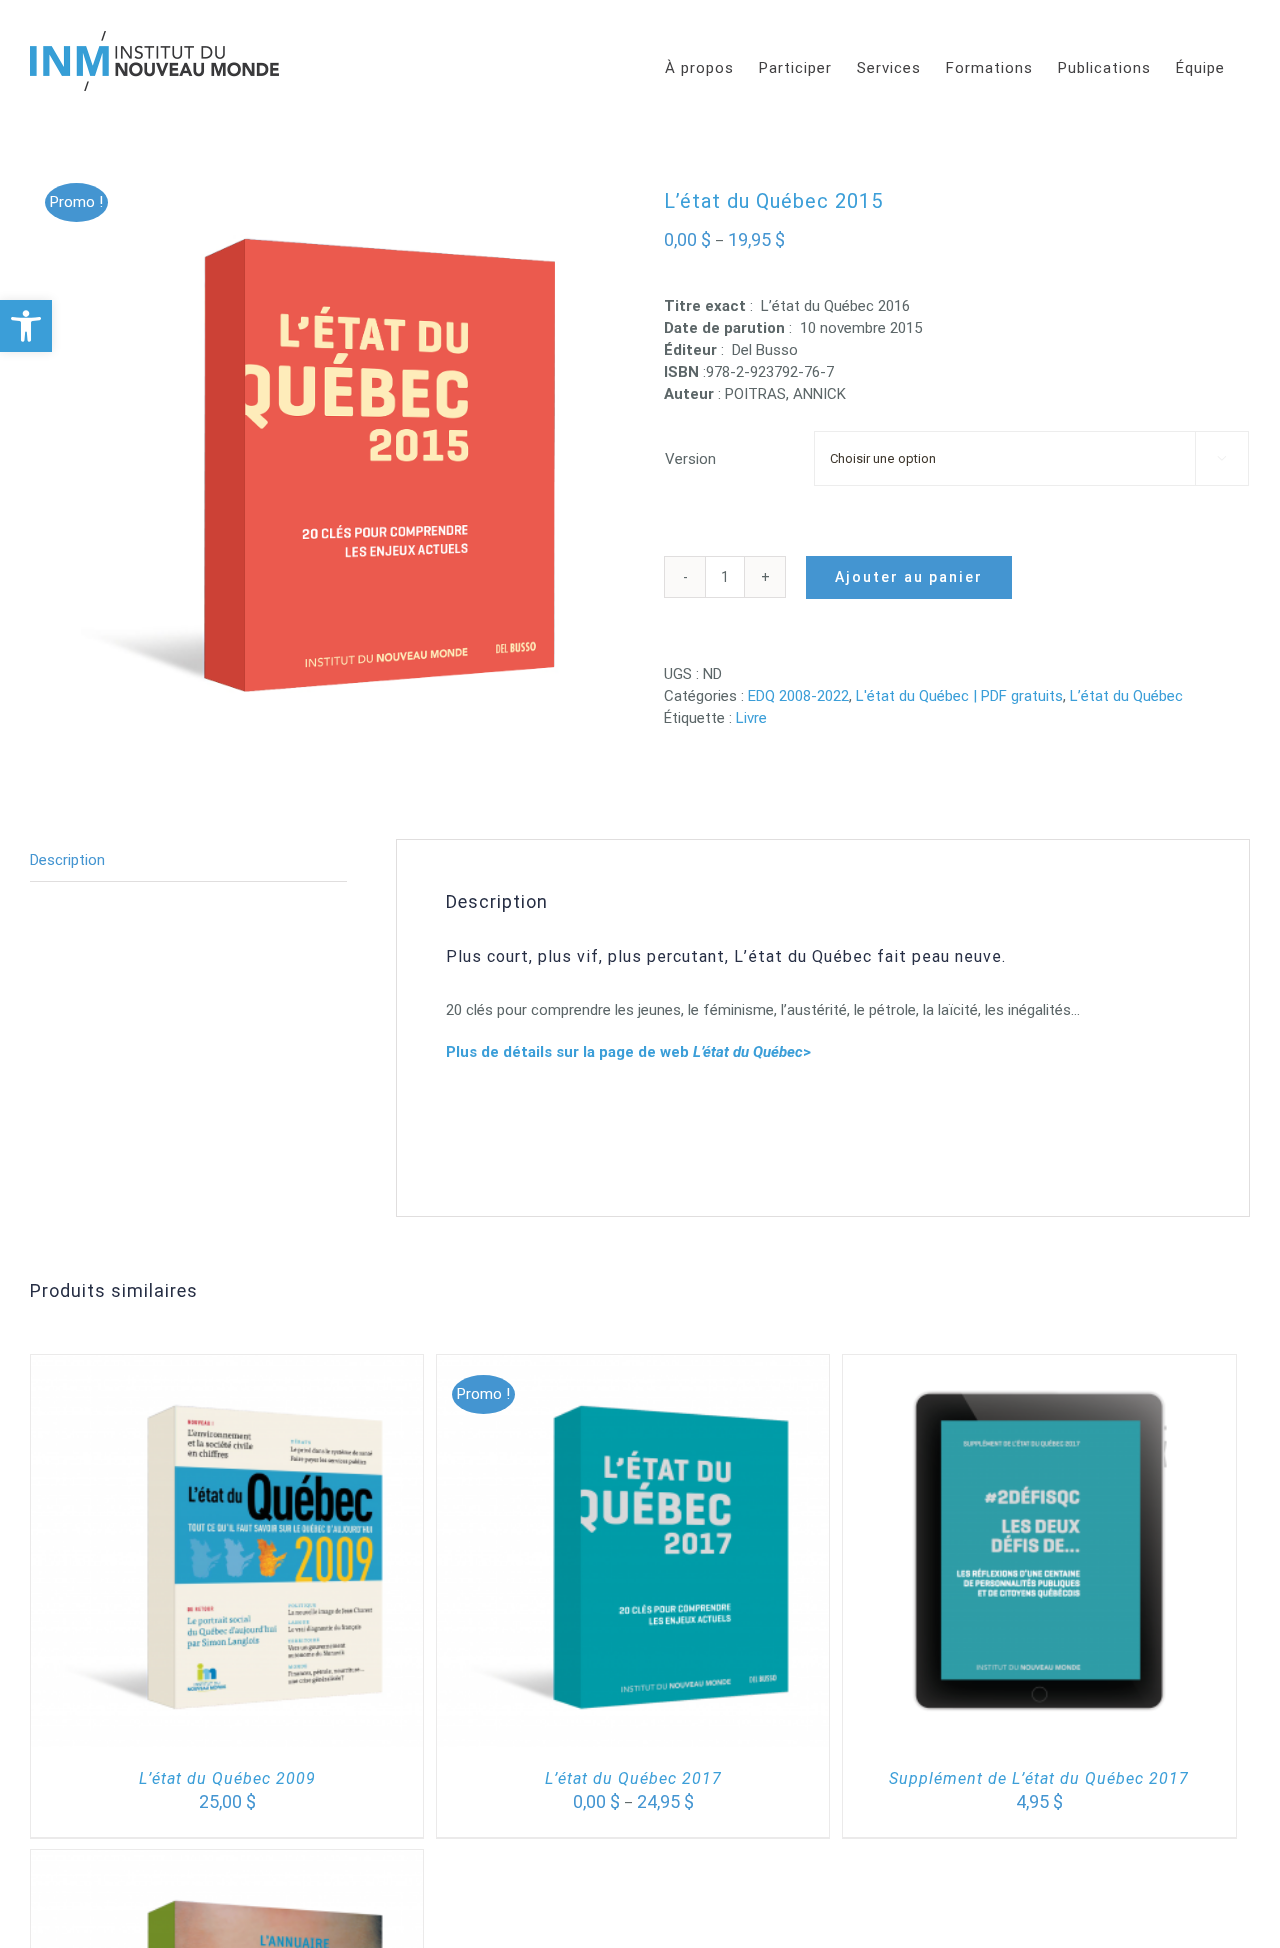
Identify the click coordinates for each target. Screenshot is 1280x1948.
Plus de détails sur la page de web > (628, 1052)
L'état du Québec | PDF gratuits (959, 696)
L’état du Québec (1126, 696)
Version (690, 459)
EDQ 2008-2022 (798, 696)
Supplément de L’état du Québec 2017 (1039, 1778)
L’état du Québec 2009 (227, 1778)
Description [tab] (67, 860)
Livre (751, 718)
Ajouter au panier (909, 577)
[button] (26, 326)
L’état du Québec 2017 (633, 1778)
